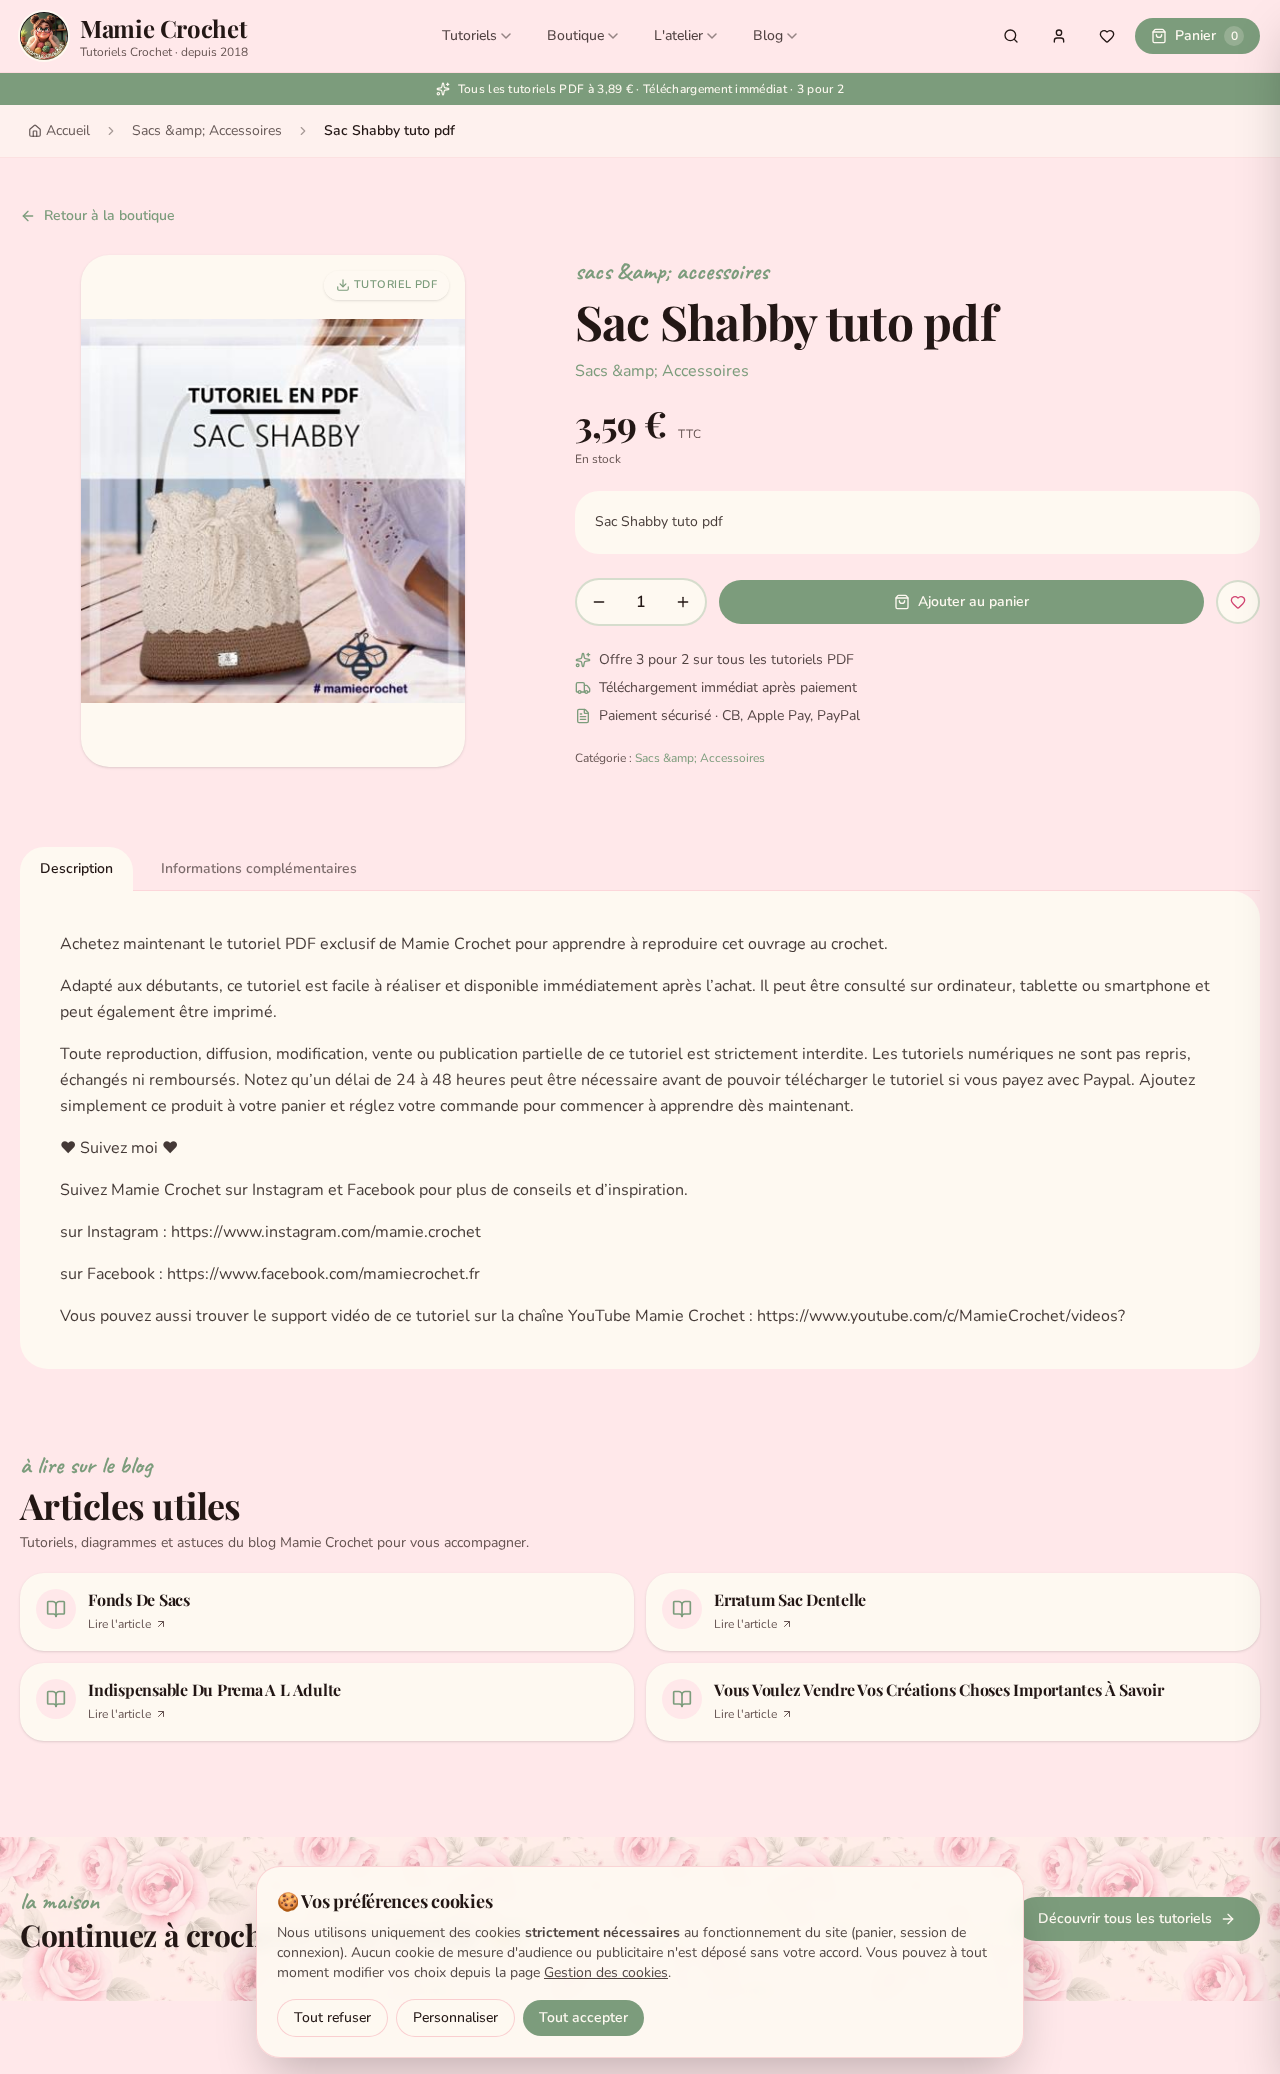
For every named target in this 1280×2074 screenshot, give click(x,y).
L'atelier (678, 35)
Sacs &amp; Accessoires (207, 130)
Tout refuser (332, 2017)
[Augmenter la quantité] (683, 602)
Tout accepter (583, 2017)
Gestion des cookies (606, 1972)
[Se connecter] (1059, 36)
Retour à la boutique (109, 215)
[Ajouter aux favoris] (1238, 602)
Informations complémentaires (259, 868)
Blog (768, 35)
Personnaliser (455, 2017)
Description (76, 868)
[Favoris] (1107, 36)
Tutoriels (469, 35)
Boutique (575, 35)
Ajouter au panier (973, 601)
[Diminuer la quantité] (599, 602)
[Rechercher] (1011, 36)
